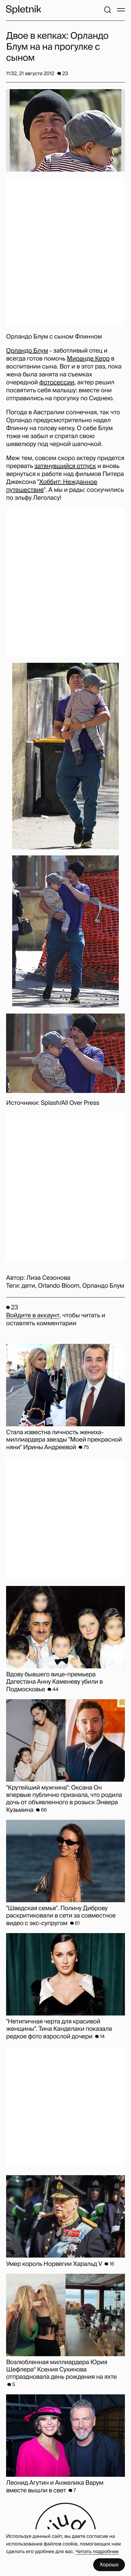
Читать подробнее (97, 2551)
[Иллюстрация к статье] (65, 130)
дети (28, 1286)
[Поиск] (108, 10)
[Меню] (121, 10)
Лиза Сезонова (48, 1278)
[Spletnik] (23, 10)
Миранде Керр (88, 359)
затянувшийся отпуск (65, 466)
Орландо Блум (27, 351)
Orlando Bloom (58, 1286)
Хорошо (109, 2565)
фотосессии (57, 383)
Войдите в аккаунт (33, 1315)
